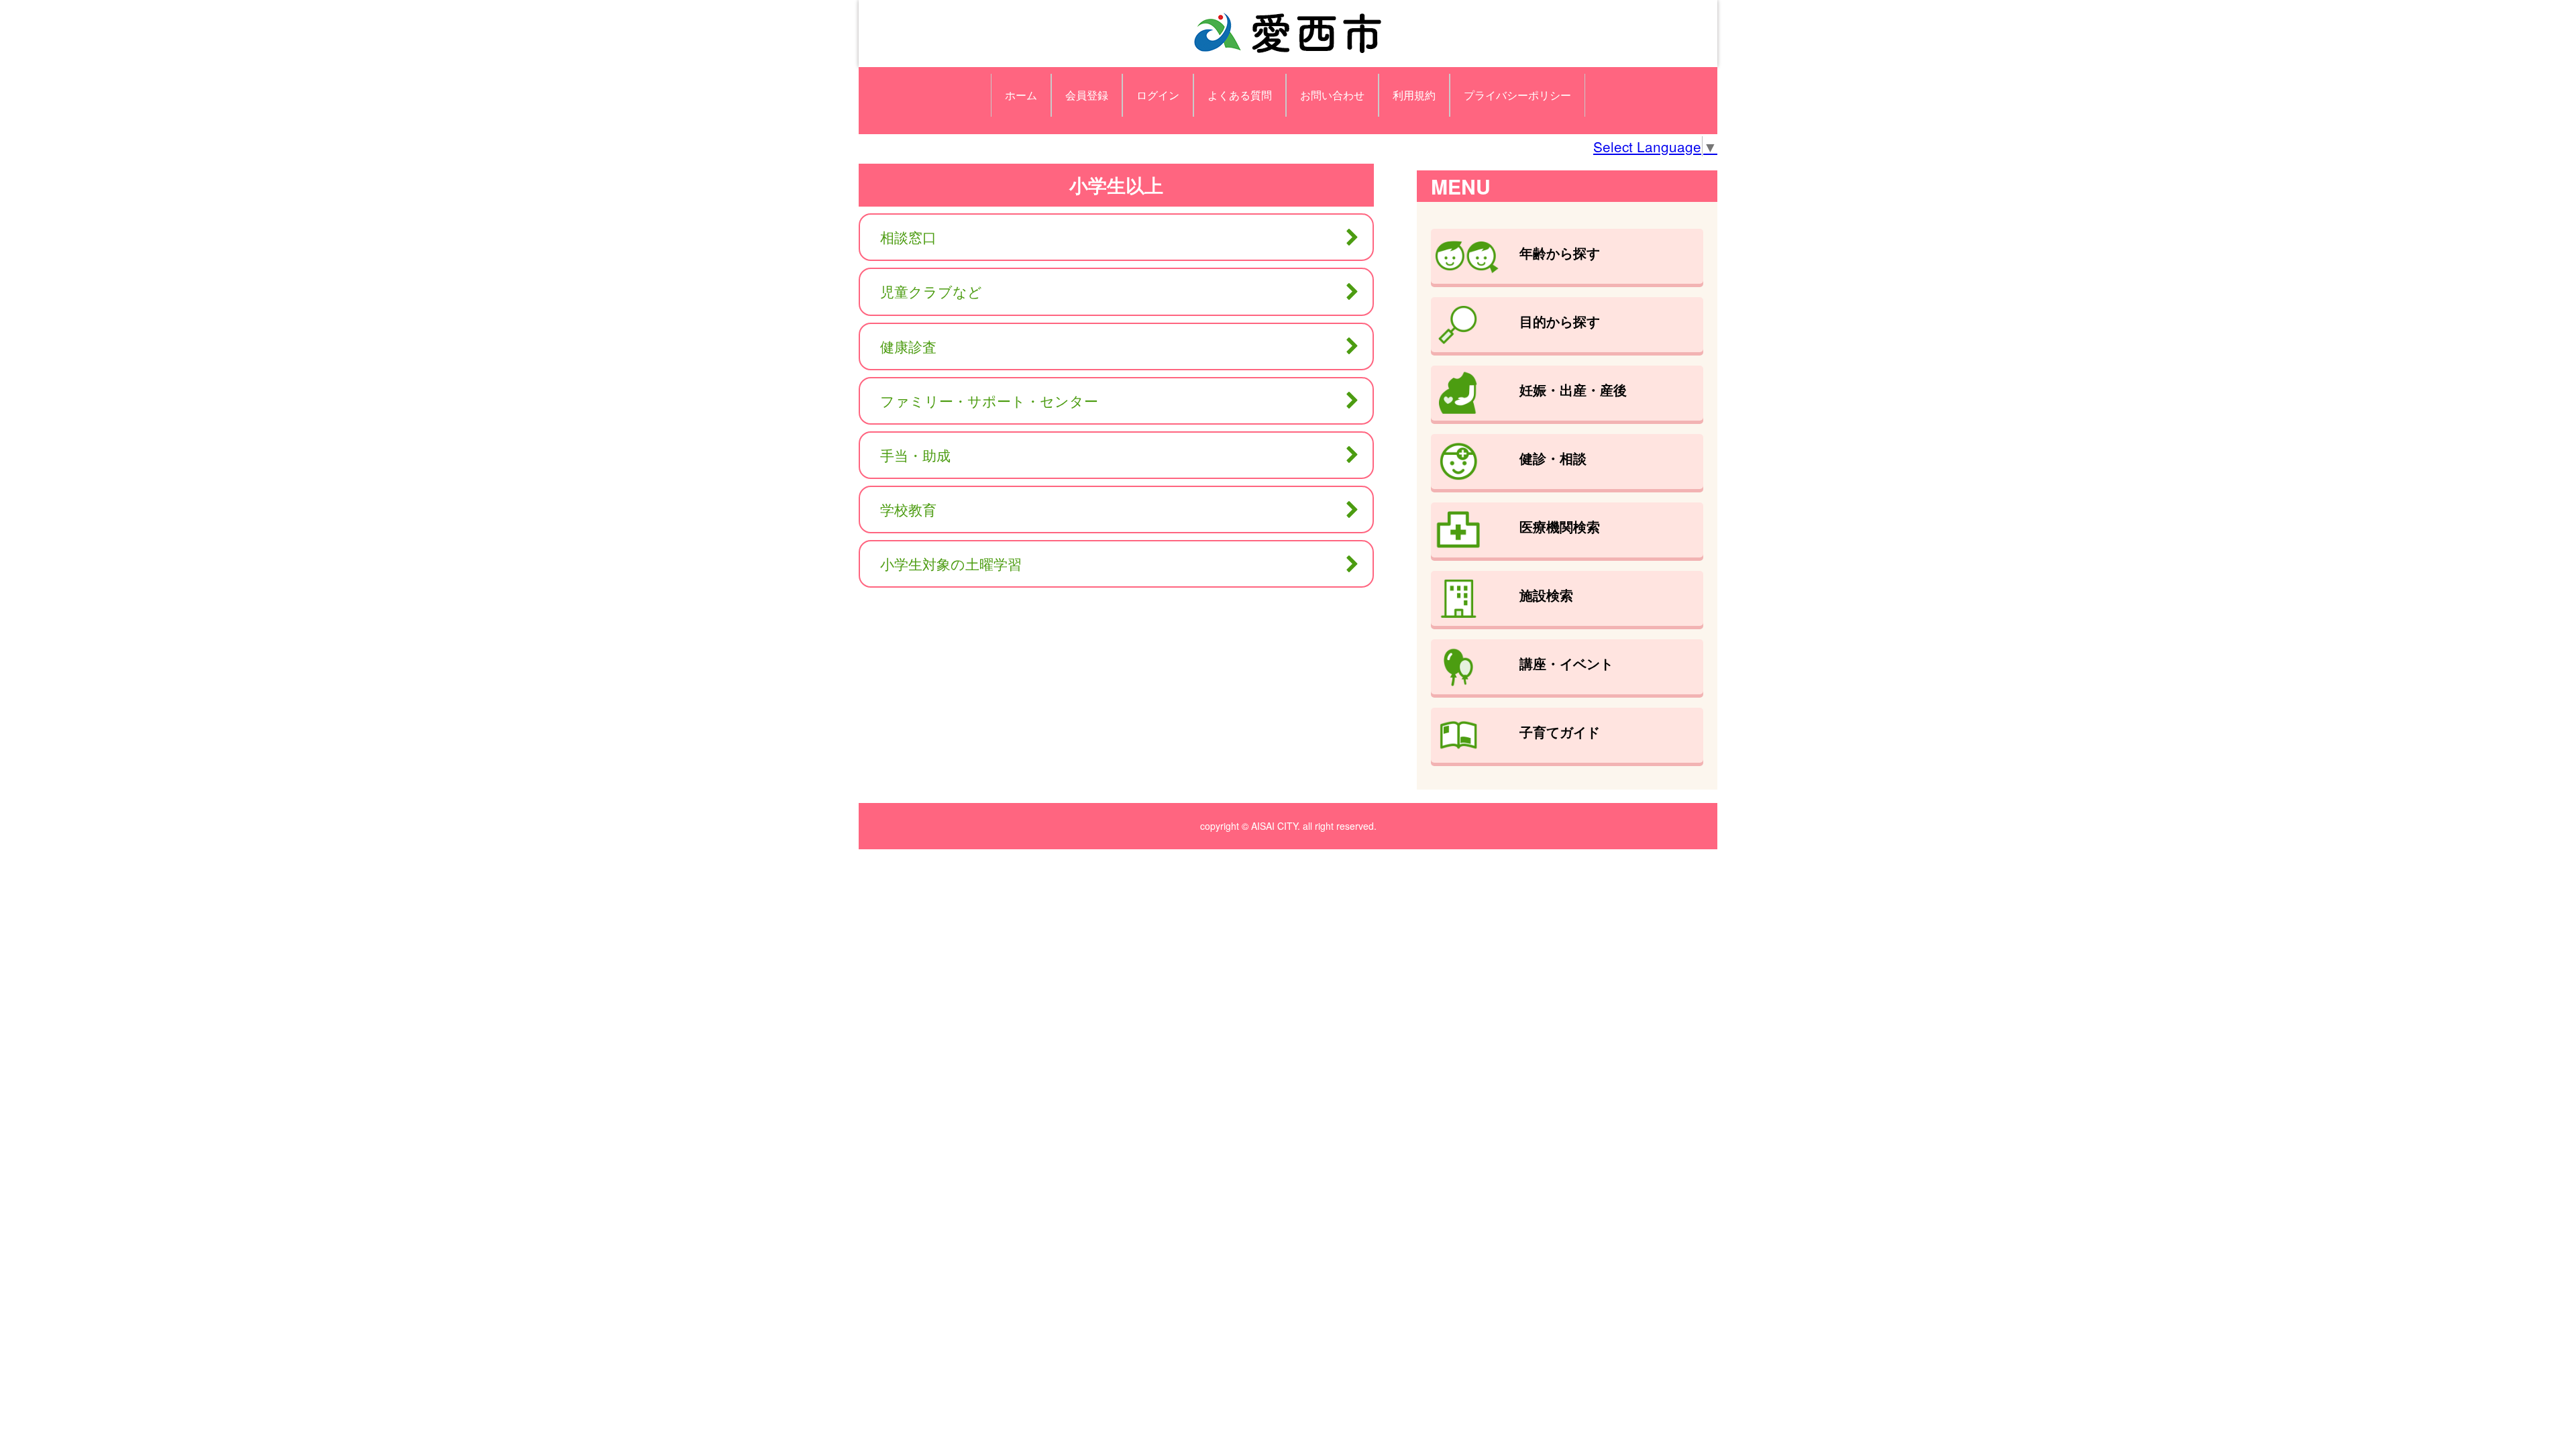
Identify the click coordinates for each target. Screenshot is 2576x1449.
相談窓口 (908, 237)
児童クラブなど (931, 291)
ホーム (1021, 95)
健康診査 (908, 346)
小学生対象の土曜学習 (951, 563)
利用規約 (1414, 95)
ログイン (1158, 95)
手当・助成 (915, 455)
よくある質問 (1240, 95)
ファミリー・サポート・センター (989, 400)
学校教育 (908, 509)
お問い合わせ (1332, 95)
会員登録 (1087, 95)
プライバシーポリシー (1517, 95)
